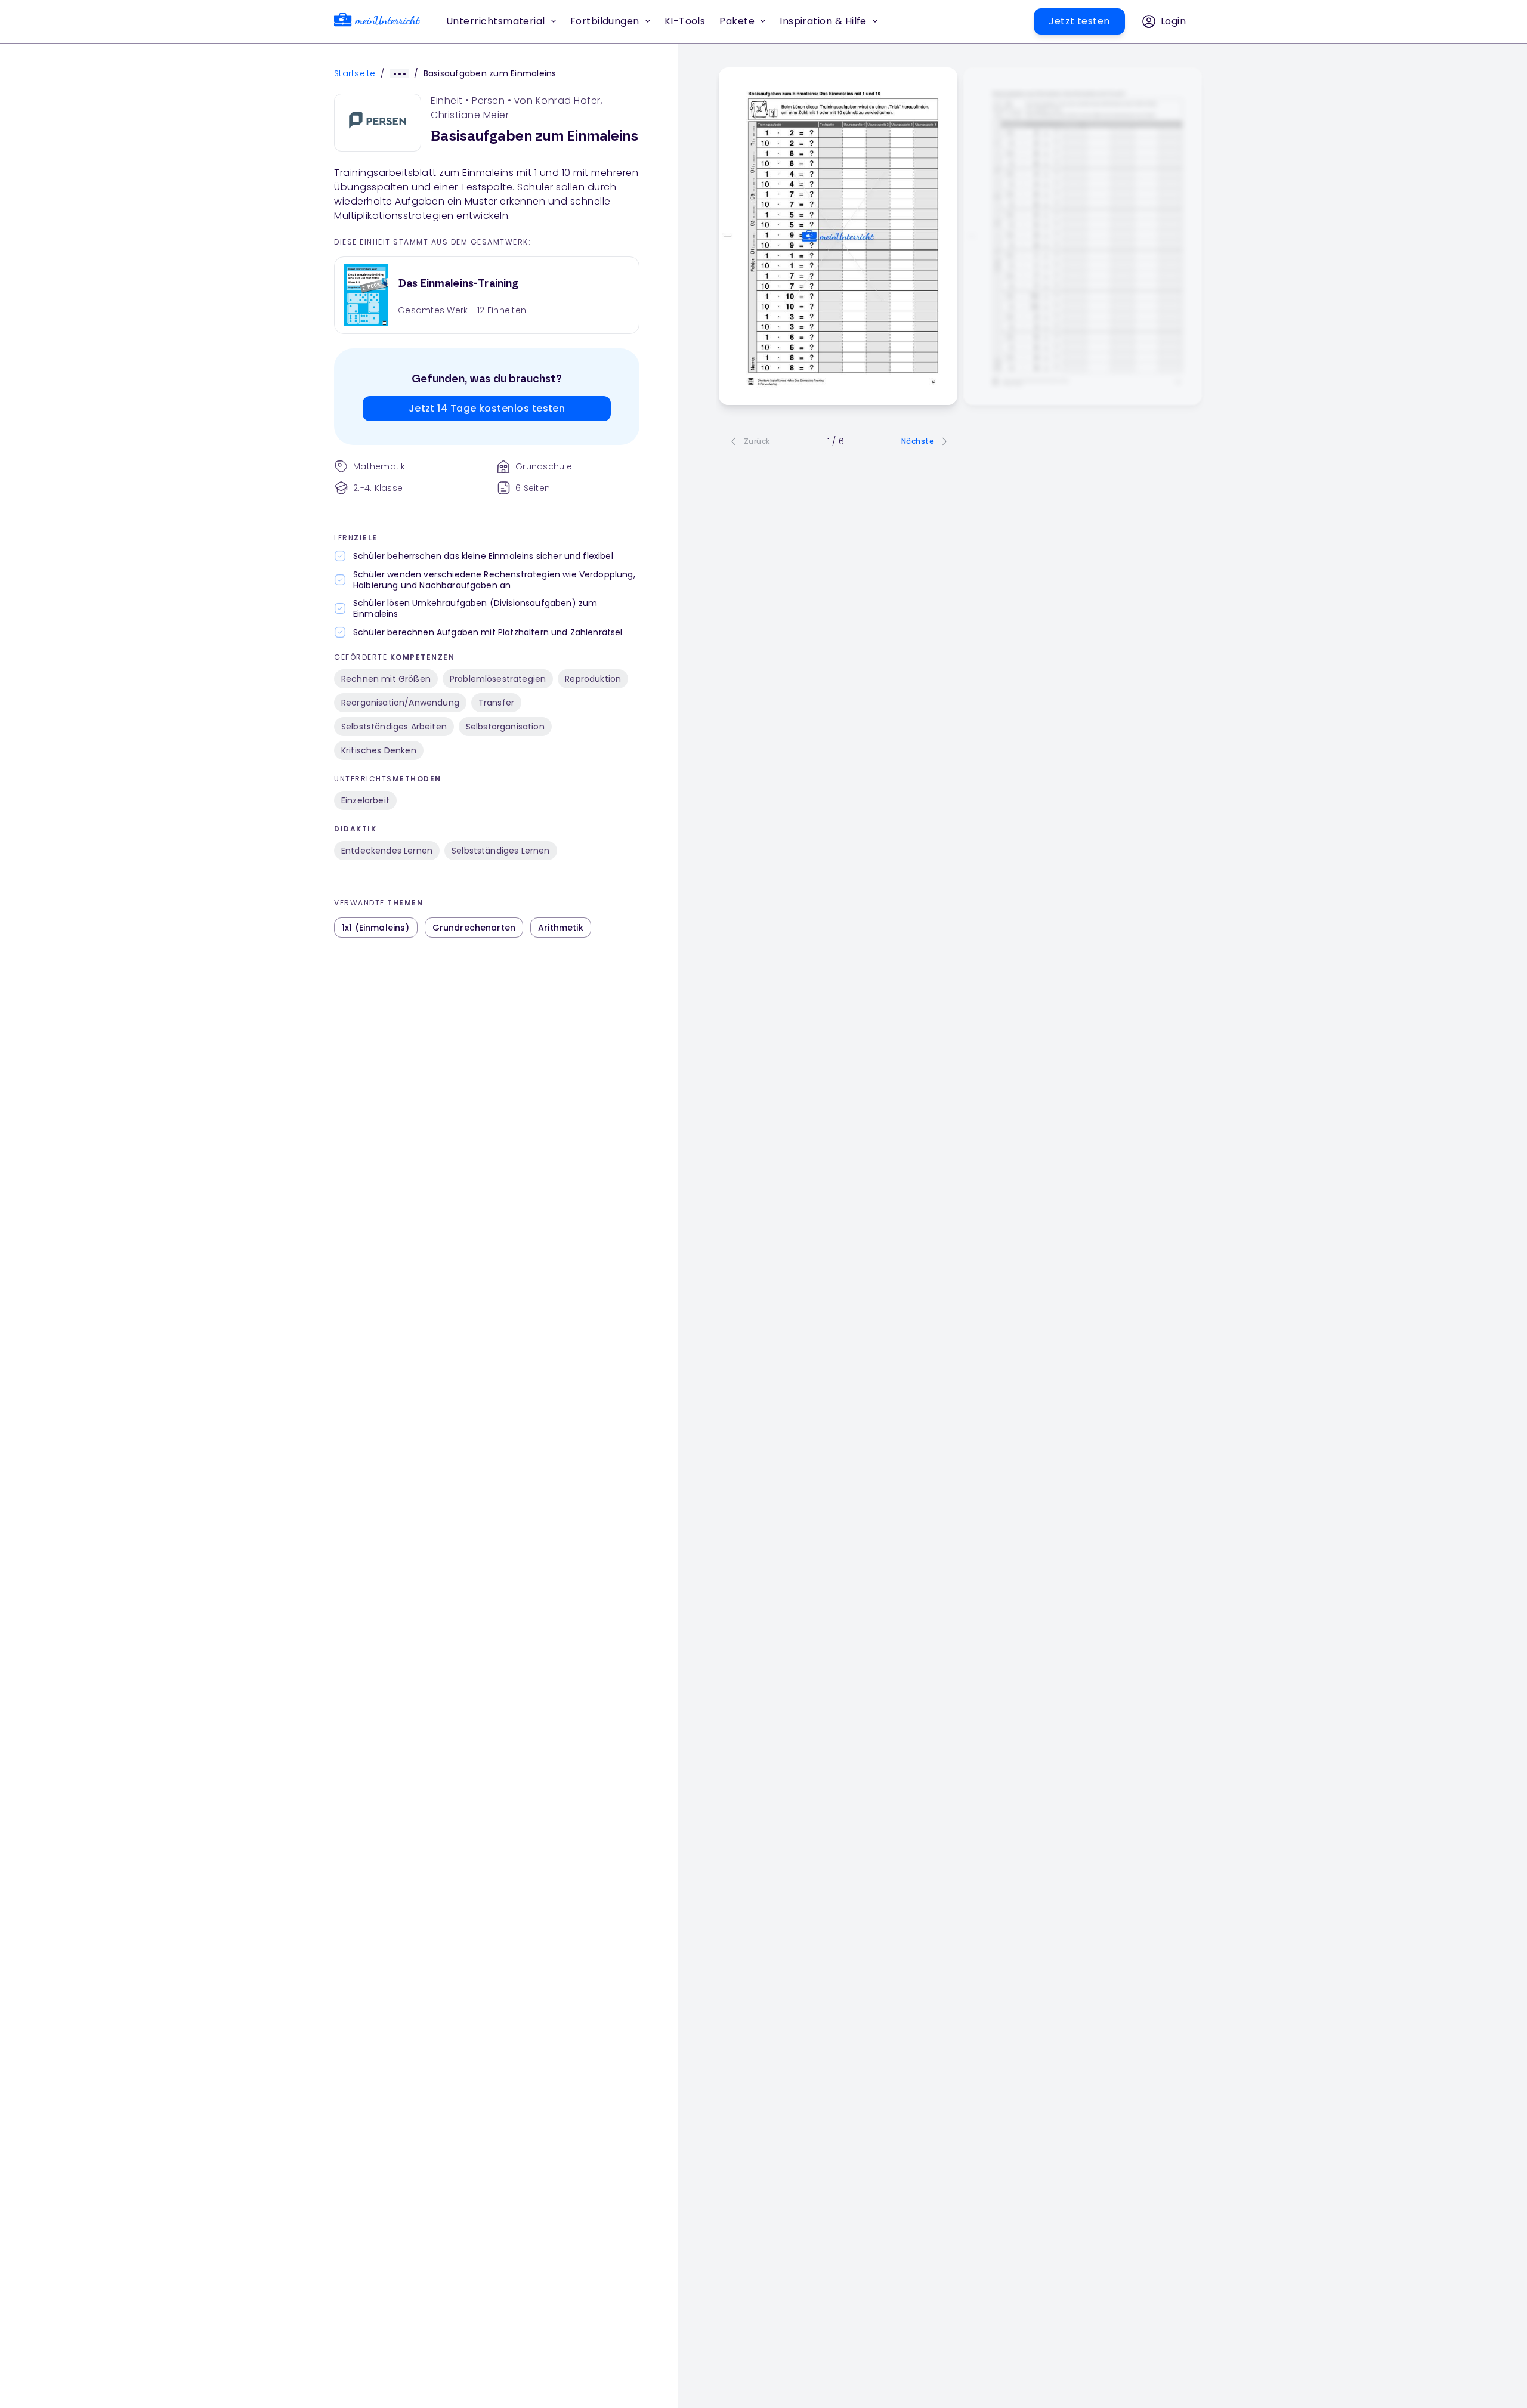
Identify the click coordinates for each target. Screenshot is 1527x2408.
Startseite (355, 73)
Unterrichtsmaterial (496, 21)
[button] (685, 21)
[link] (377, 22)
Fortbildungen (605, 21)
